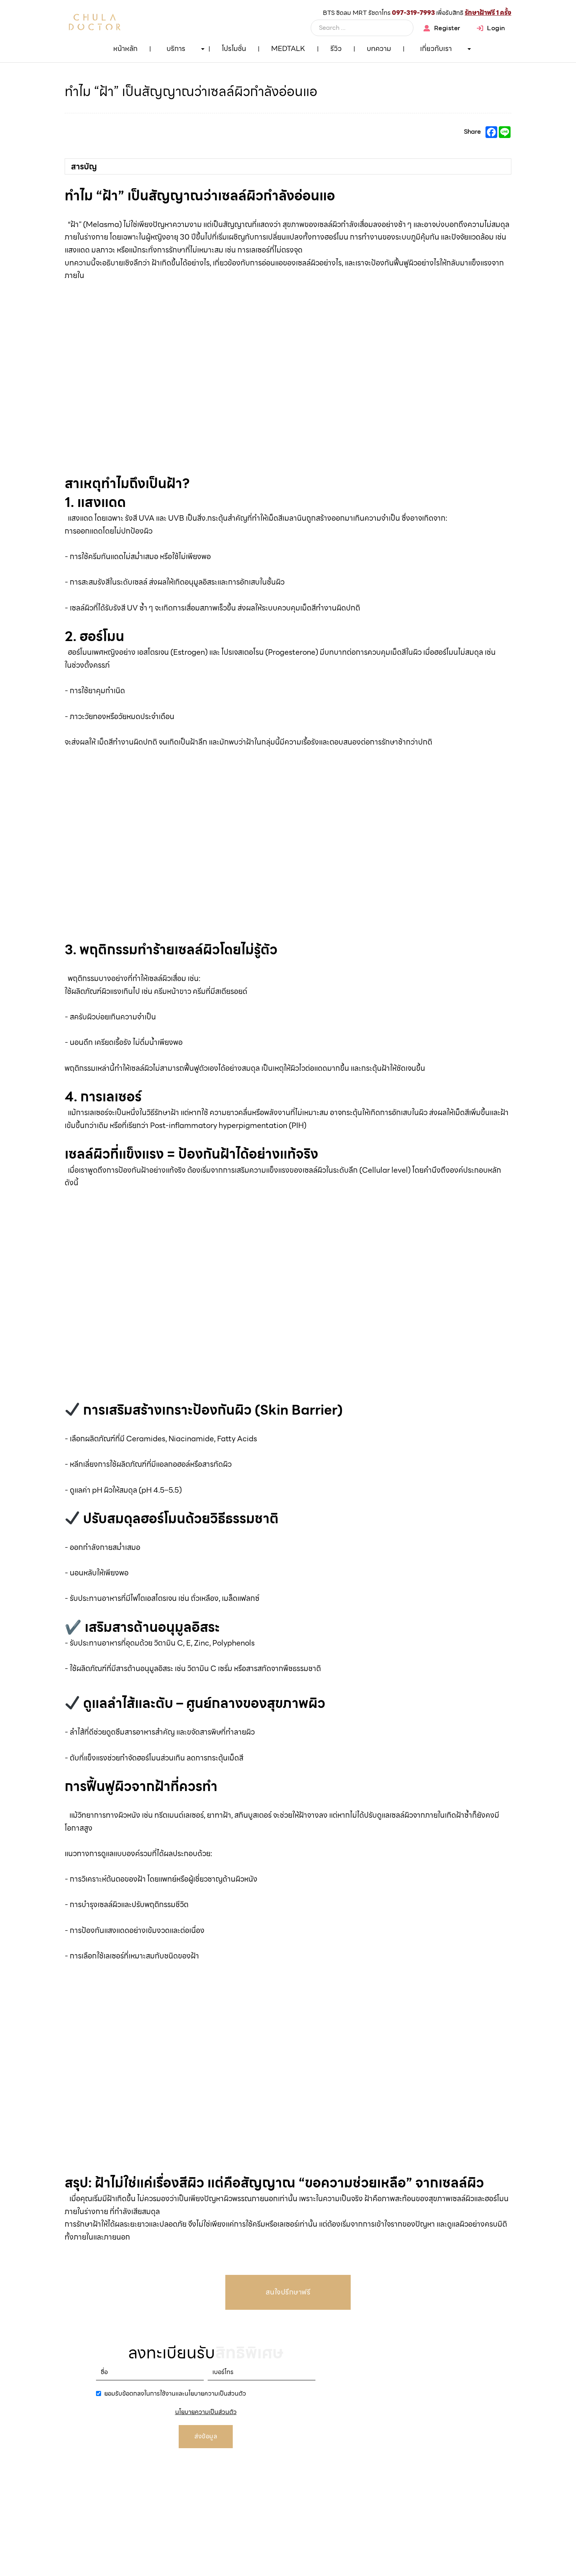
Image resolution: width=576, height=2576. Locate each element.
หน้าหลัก (125, 48)
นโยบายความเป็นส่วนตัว (206, 2412)
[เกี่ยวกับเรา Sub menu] (469, 49)
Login (496, 28)
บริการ (176, 48)
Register (447, 28)
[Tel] (554, 96)
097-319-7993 (413, 13)
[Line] (554, 69)
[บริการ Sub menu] (203, 49)
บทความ (379, 48)
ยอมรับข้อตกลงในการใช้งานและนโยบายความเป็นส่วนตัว (175, 2393)
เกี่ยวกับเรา (436, 48)
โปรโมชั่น (234, 48)
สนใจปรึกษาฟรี (288, 2292)
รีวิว (336, 48)
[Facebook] (491, 132)
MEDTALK (288, 48)
